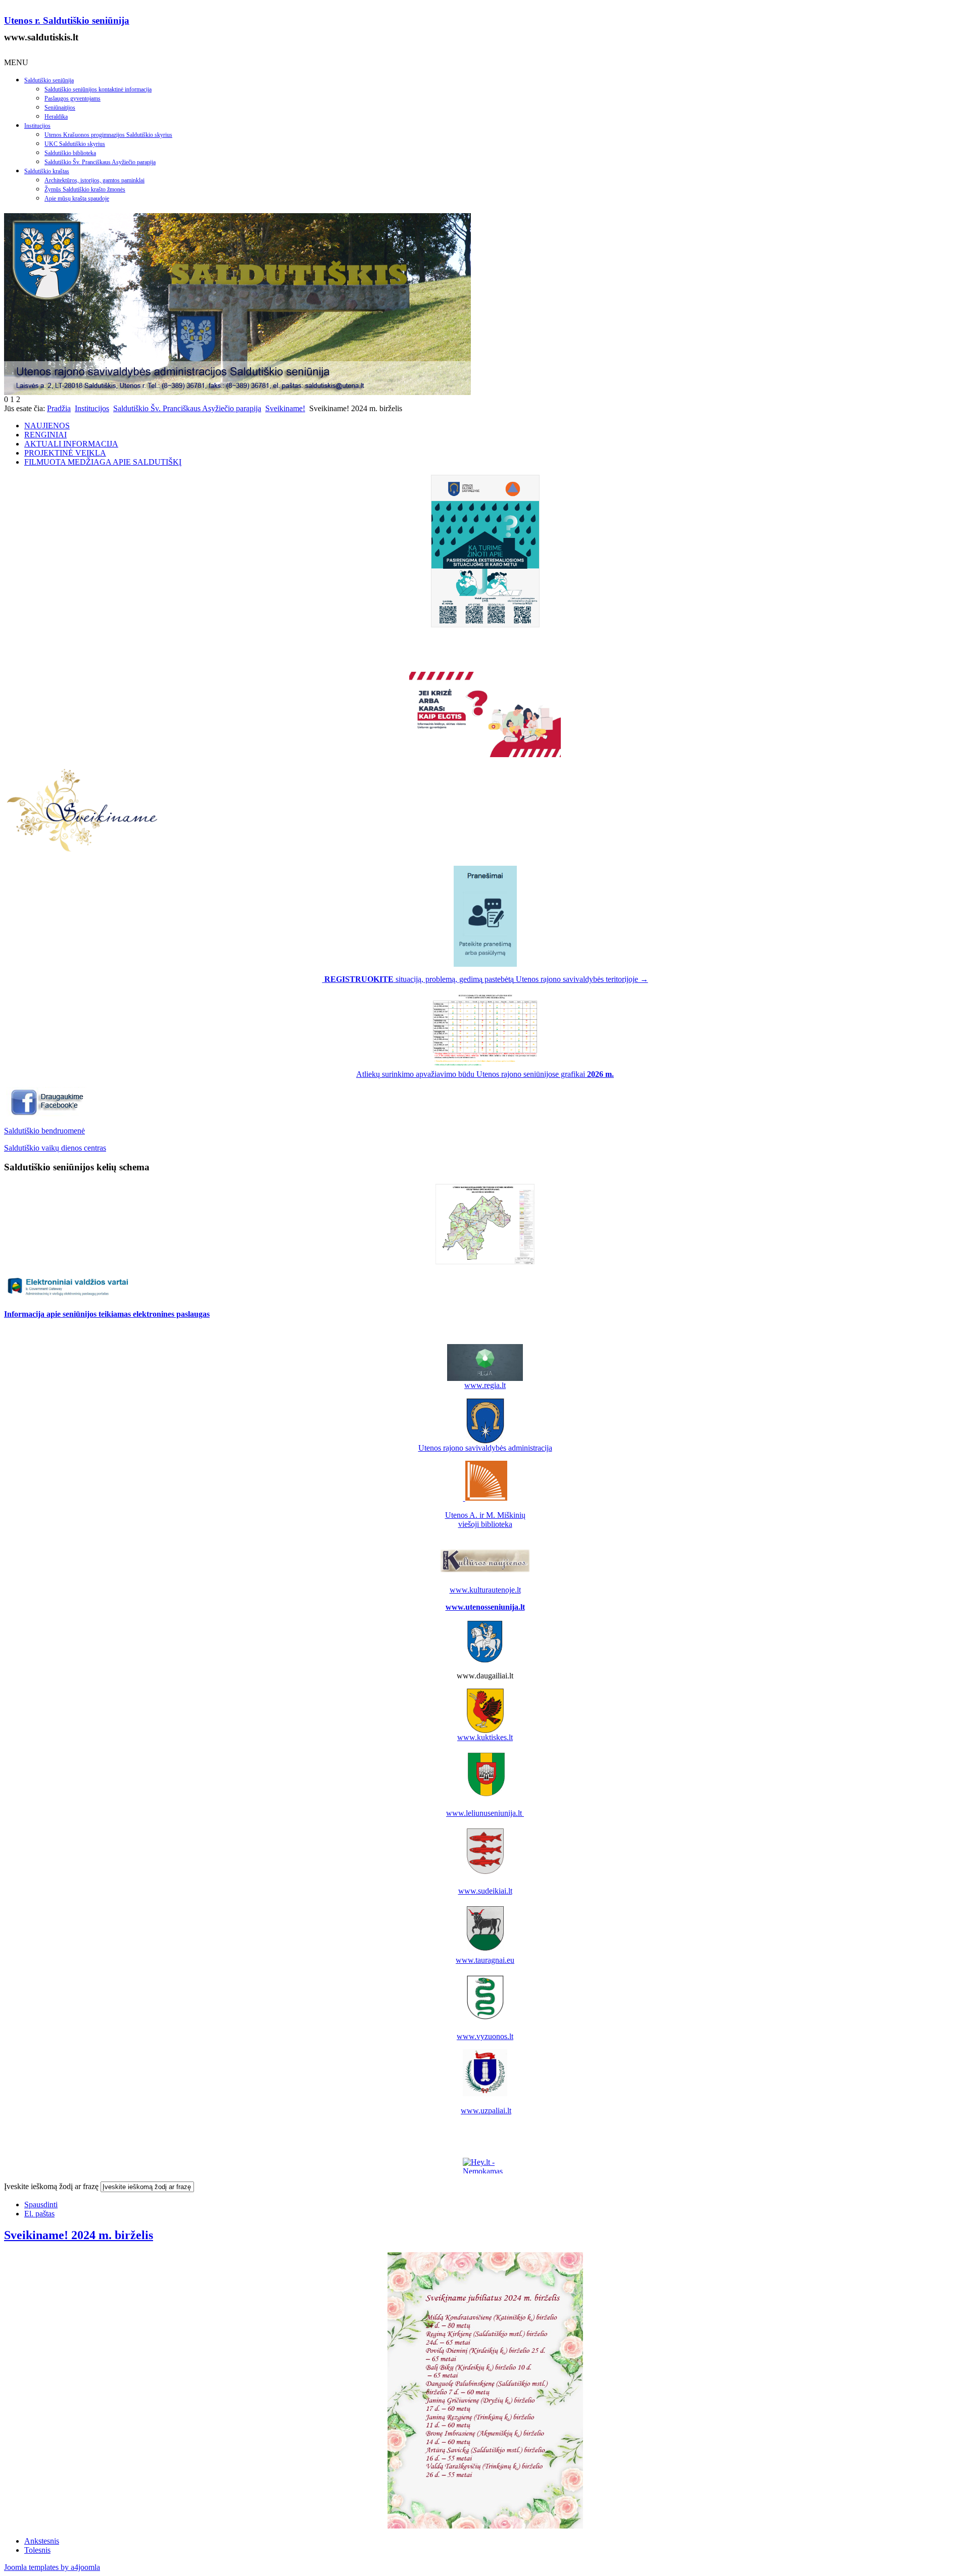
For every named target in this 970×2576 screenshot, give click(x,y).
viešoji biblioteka (485, 1524)
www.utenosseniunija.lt (485, 1607)
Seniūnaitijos (60, 108)
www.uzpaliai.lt (486, 2111)
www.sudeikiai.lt (485, 1891)
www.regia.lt (485, 1385)
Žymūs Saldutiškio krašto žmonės (85, 189)
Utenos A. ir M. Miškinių (485, 1515)
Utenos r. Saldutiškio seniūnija (67, 20)
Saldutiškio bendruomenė (44, 1131)
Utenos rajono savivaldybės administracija (485, 1448)
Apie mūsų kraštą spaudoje (77, 199)
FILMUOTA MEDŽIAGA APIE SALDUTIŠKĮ (103, 462)
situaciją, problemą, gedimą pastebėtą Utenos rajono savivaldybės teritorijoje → (486, 979)
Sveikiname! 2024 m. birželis (79, 2235)
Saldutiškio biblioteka (70, 153)
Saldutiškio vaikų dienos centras (55, 1148)
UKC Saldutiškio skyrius (75, 144)
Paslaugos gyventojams (72, 98)
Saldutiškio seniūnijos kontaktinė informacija (98, 89)
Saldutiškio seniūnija (49, 80)
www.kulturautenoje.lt (485, 1590)
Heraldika (56, 117)
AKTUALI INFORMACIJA (71, 444)
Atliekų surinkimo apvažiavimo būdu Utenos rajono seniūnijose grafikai (485, 1074)
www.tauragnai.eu (485, 1960)
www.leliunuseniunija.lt (485, 1813)
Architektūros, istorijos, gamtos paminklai (94, 180)
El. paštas (39, 2214)
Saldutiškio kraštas (47, 171)
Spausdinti (41, 2205)
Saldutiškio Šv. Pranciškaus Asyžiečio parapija (100, 162)
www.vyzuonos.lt (485, 2036)
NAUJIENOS (47, 426)
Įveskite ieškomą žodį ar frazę (51, 2186)
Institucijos (37, 126)
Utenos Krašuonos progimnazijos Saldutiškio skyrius (108, 135)
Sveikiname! (285, 408)
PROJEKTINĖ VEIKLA (65, 453)
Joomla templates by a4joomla (52, 2567)
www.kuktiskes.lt (485, 1737)
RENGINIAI (45, 435)
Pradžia (59, 408)
